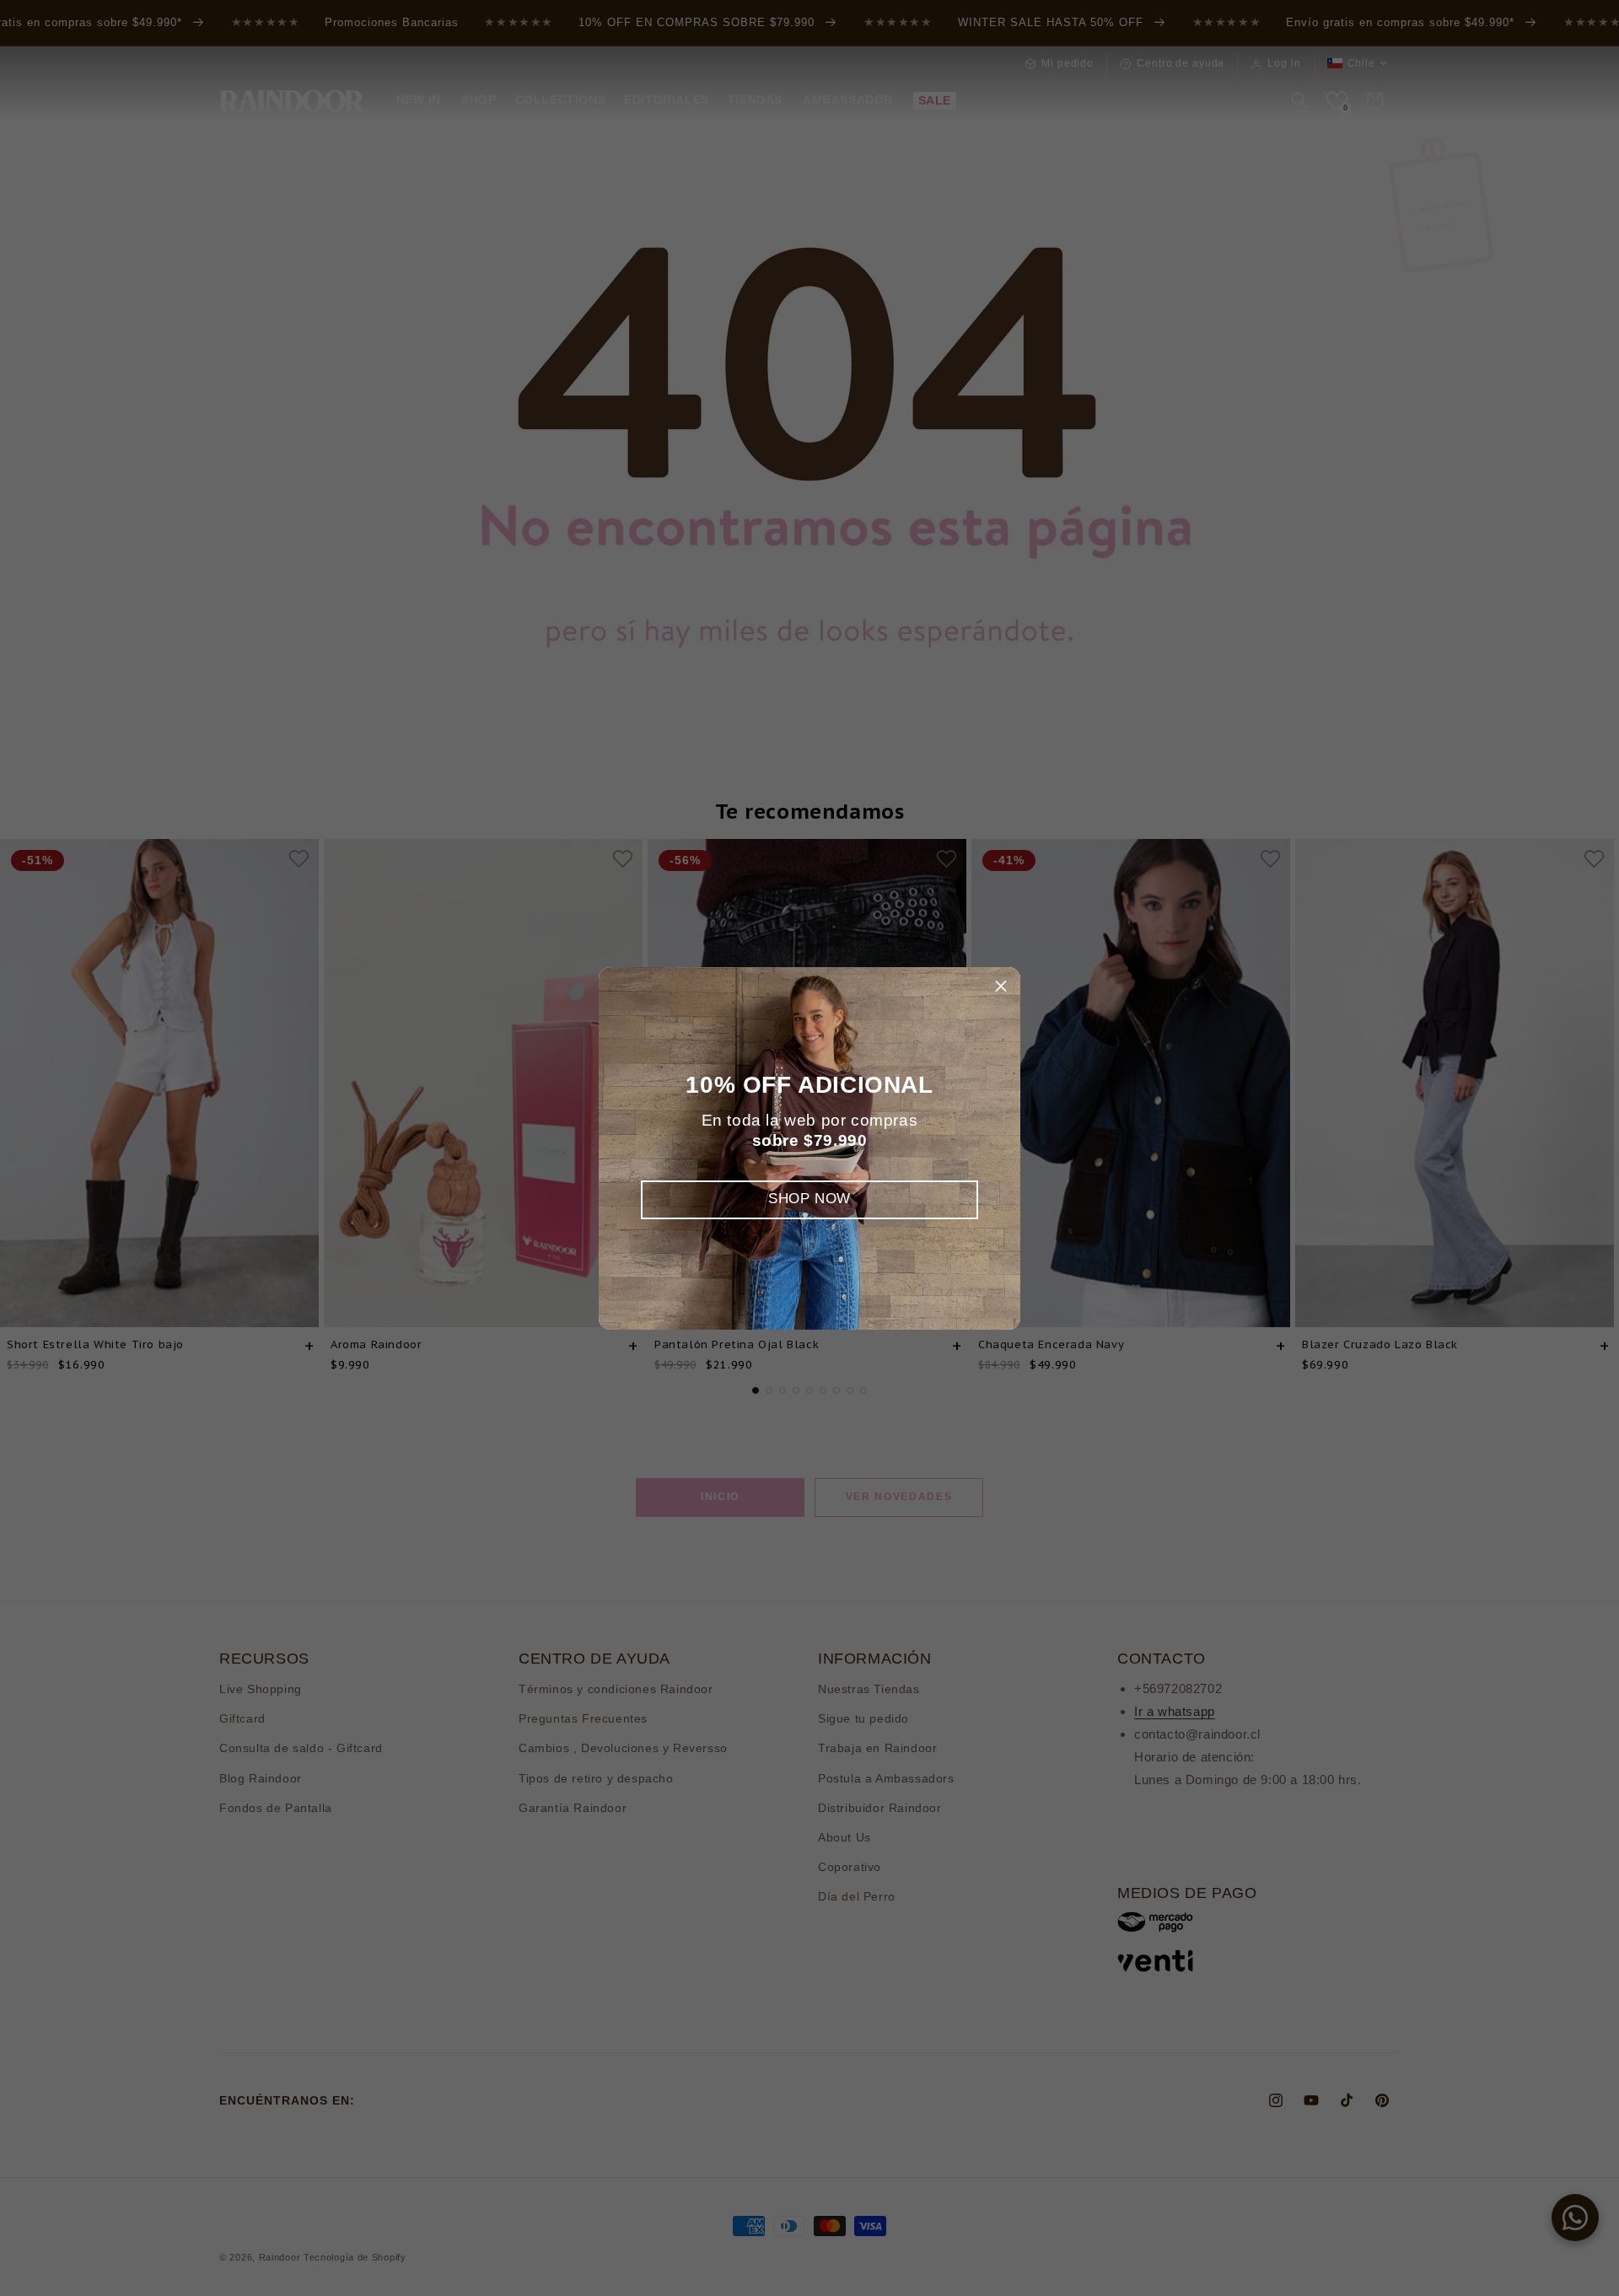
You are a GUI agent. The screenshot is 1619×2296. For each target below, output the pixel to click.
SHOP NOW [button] (809, 1199)
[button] (1001, 987)
